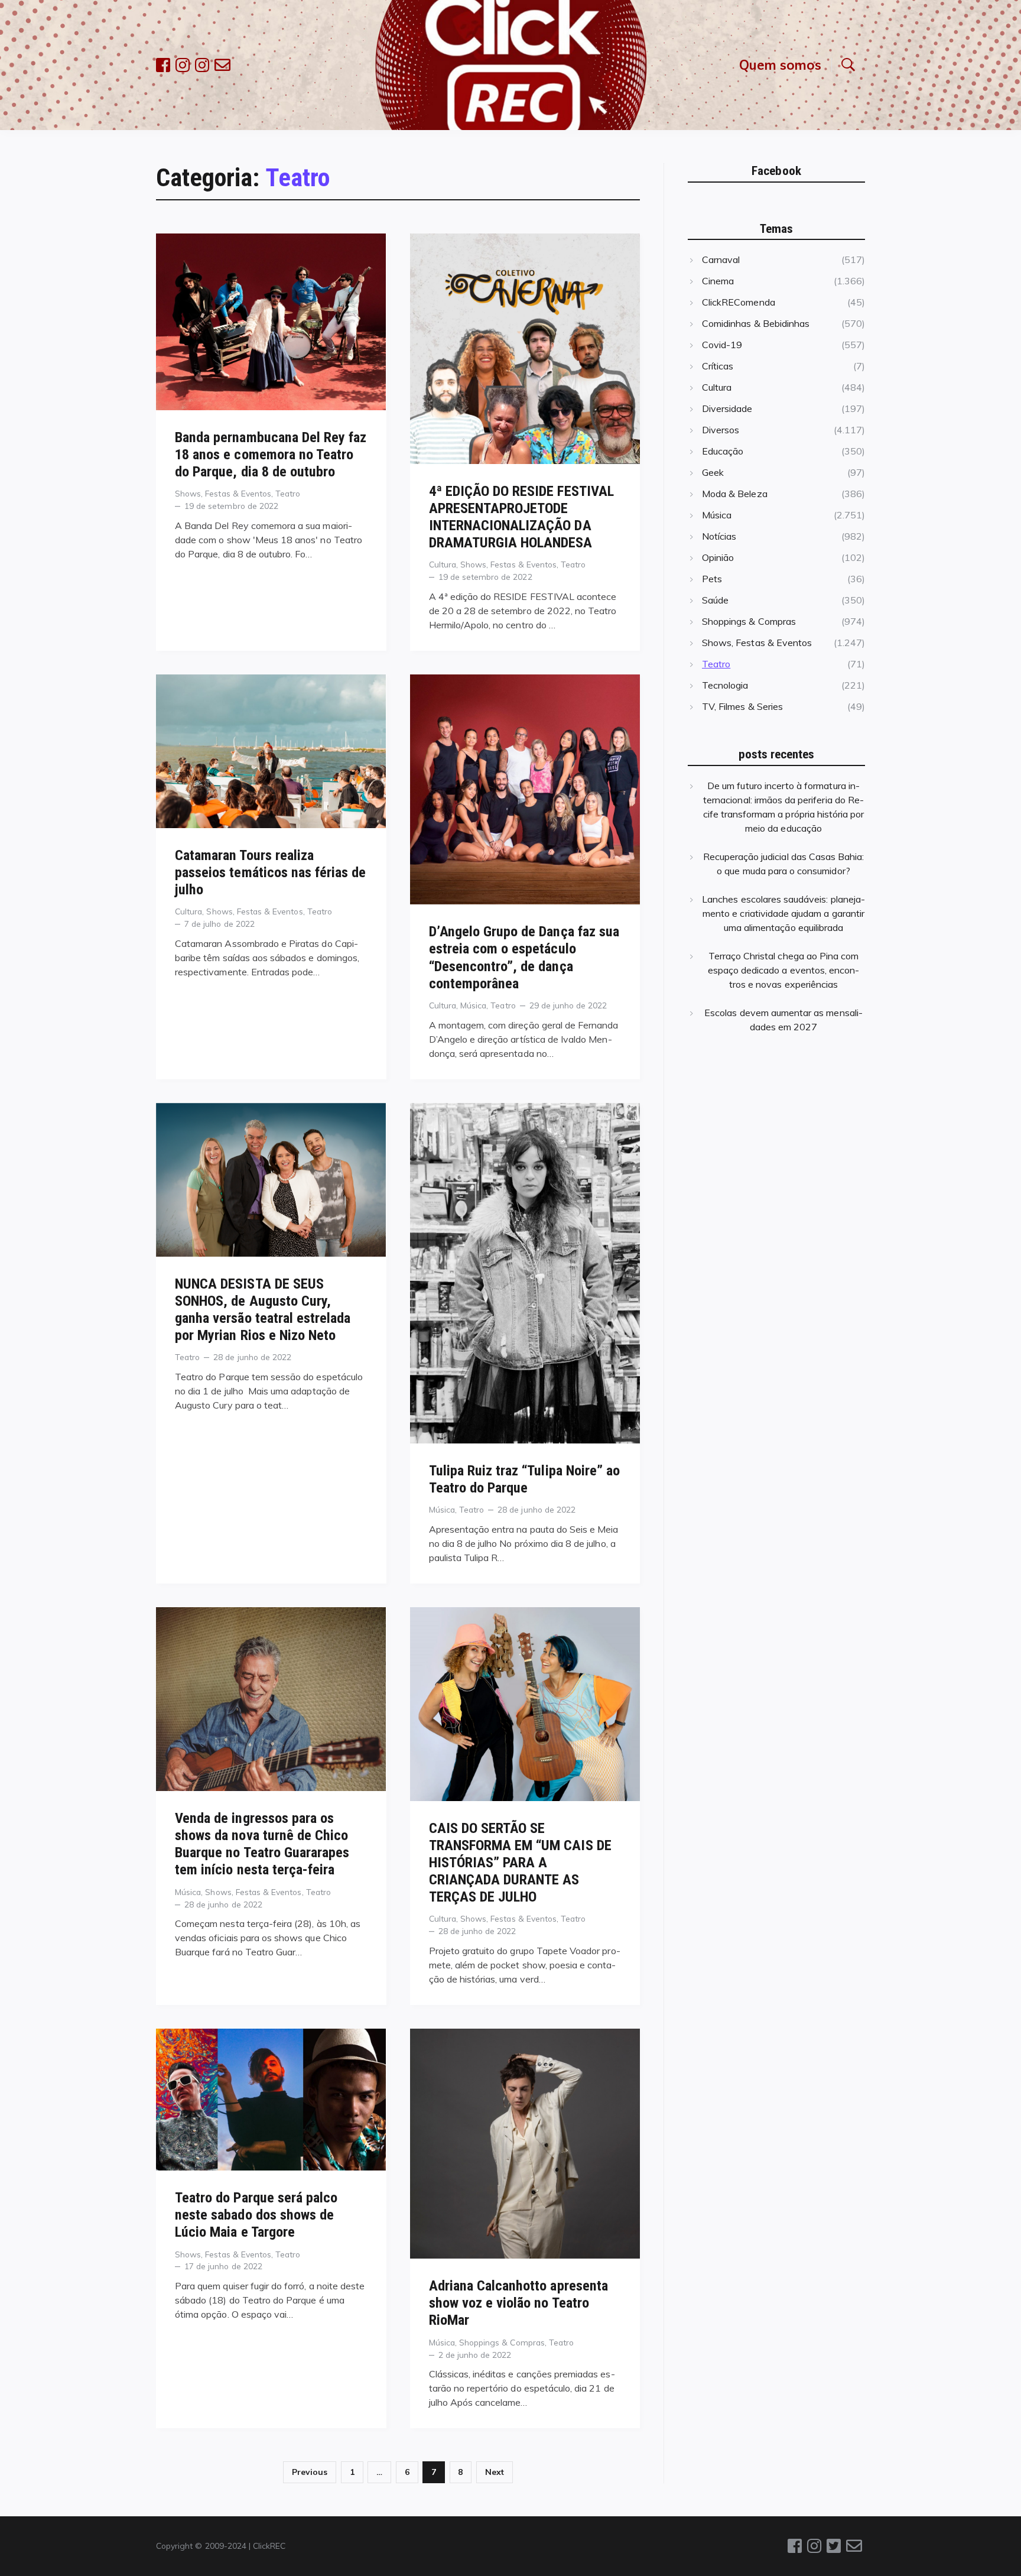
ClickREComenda (739, 302)
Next (495, 2472)
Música (473, 1005)
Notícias (719, 536)
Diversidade (727, 408)
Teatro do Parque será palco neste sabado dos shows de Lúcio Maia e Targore (256, 2215)
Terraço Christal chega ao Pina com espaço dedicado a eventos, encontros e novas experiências (784, 970)
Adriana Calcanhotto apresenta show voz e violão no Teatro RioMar (518, 2303)
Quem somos (780, 65)
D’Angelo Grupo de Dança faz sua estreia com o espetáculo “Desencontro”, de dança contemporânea (524, 957)
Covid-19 (722, 345)
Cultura (443, 564)
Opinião (718, 557)
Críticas (718, 366)
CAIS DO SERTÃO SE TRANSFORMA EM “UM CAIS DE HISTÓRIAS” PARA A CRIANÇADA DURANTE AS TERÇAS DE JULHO (520, 1863)
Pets (712, 579)
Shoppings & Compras (502, 2342)
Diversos (721, 430)
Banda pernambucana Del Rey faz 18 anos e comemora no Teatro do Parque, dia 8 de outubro (271, 455)
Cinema (718, 281)
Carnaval (721, 259)
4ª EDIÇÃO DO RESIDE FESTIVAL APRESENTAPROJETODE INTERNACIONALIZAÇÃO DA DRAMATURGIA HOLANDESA (521, 517)
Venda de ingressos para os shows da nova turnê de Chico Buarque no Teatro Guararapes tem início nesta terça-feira (262, 1844)
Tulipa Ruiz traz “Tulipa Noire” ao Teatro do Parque (525, 1479)
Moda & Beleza (735, 494)
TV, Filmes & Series (742, 706)
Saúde (715, 600)
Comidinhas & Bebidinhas (756, 323)
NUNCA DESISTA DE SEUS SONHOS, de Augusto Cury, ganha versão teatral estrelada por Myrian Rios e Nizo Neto (263, 1310)
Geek (713, 472)
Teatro (288, 493)
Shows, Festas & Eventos (223, 493)
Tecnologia (725, 685)
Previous (310, 2472)
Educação (723, 451)
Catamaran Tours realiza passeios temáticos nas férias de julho (271, 872)
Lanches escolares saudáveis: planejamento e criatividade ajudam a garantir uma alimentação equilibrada (783, 913)
